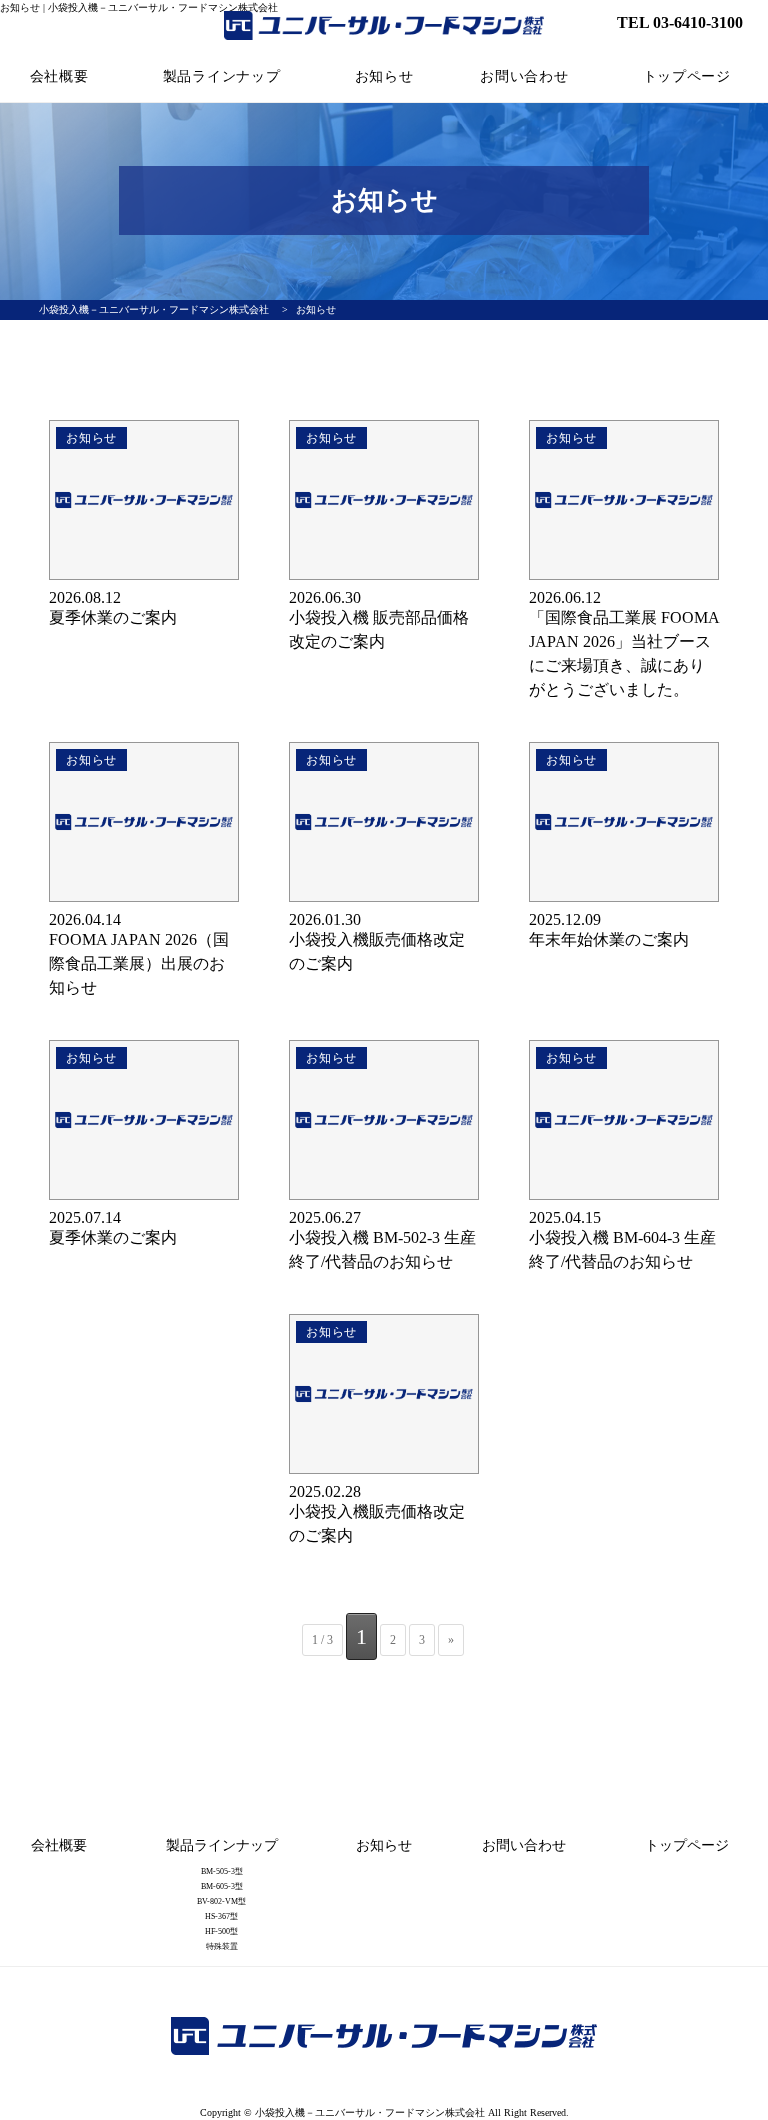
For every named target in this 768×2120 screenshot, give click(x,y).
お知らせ (384, 76)
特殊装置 (222, 1946)
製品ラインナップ (222, 76)
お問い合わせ (524, 76)
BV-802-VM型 (221, 1901)
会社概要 (59, 76)
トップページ (687, 76)
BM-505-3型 (222, 1871)
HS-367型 (221, 1916)
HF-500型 (221, 1931)
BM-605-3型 (222, 1886)
